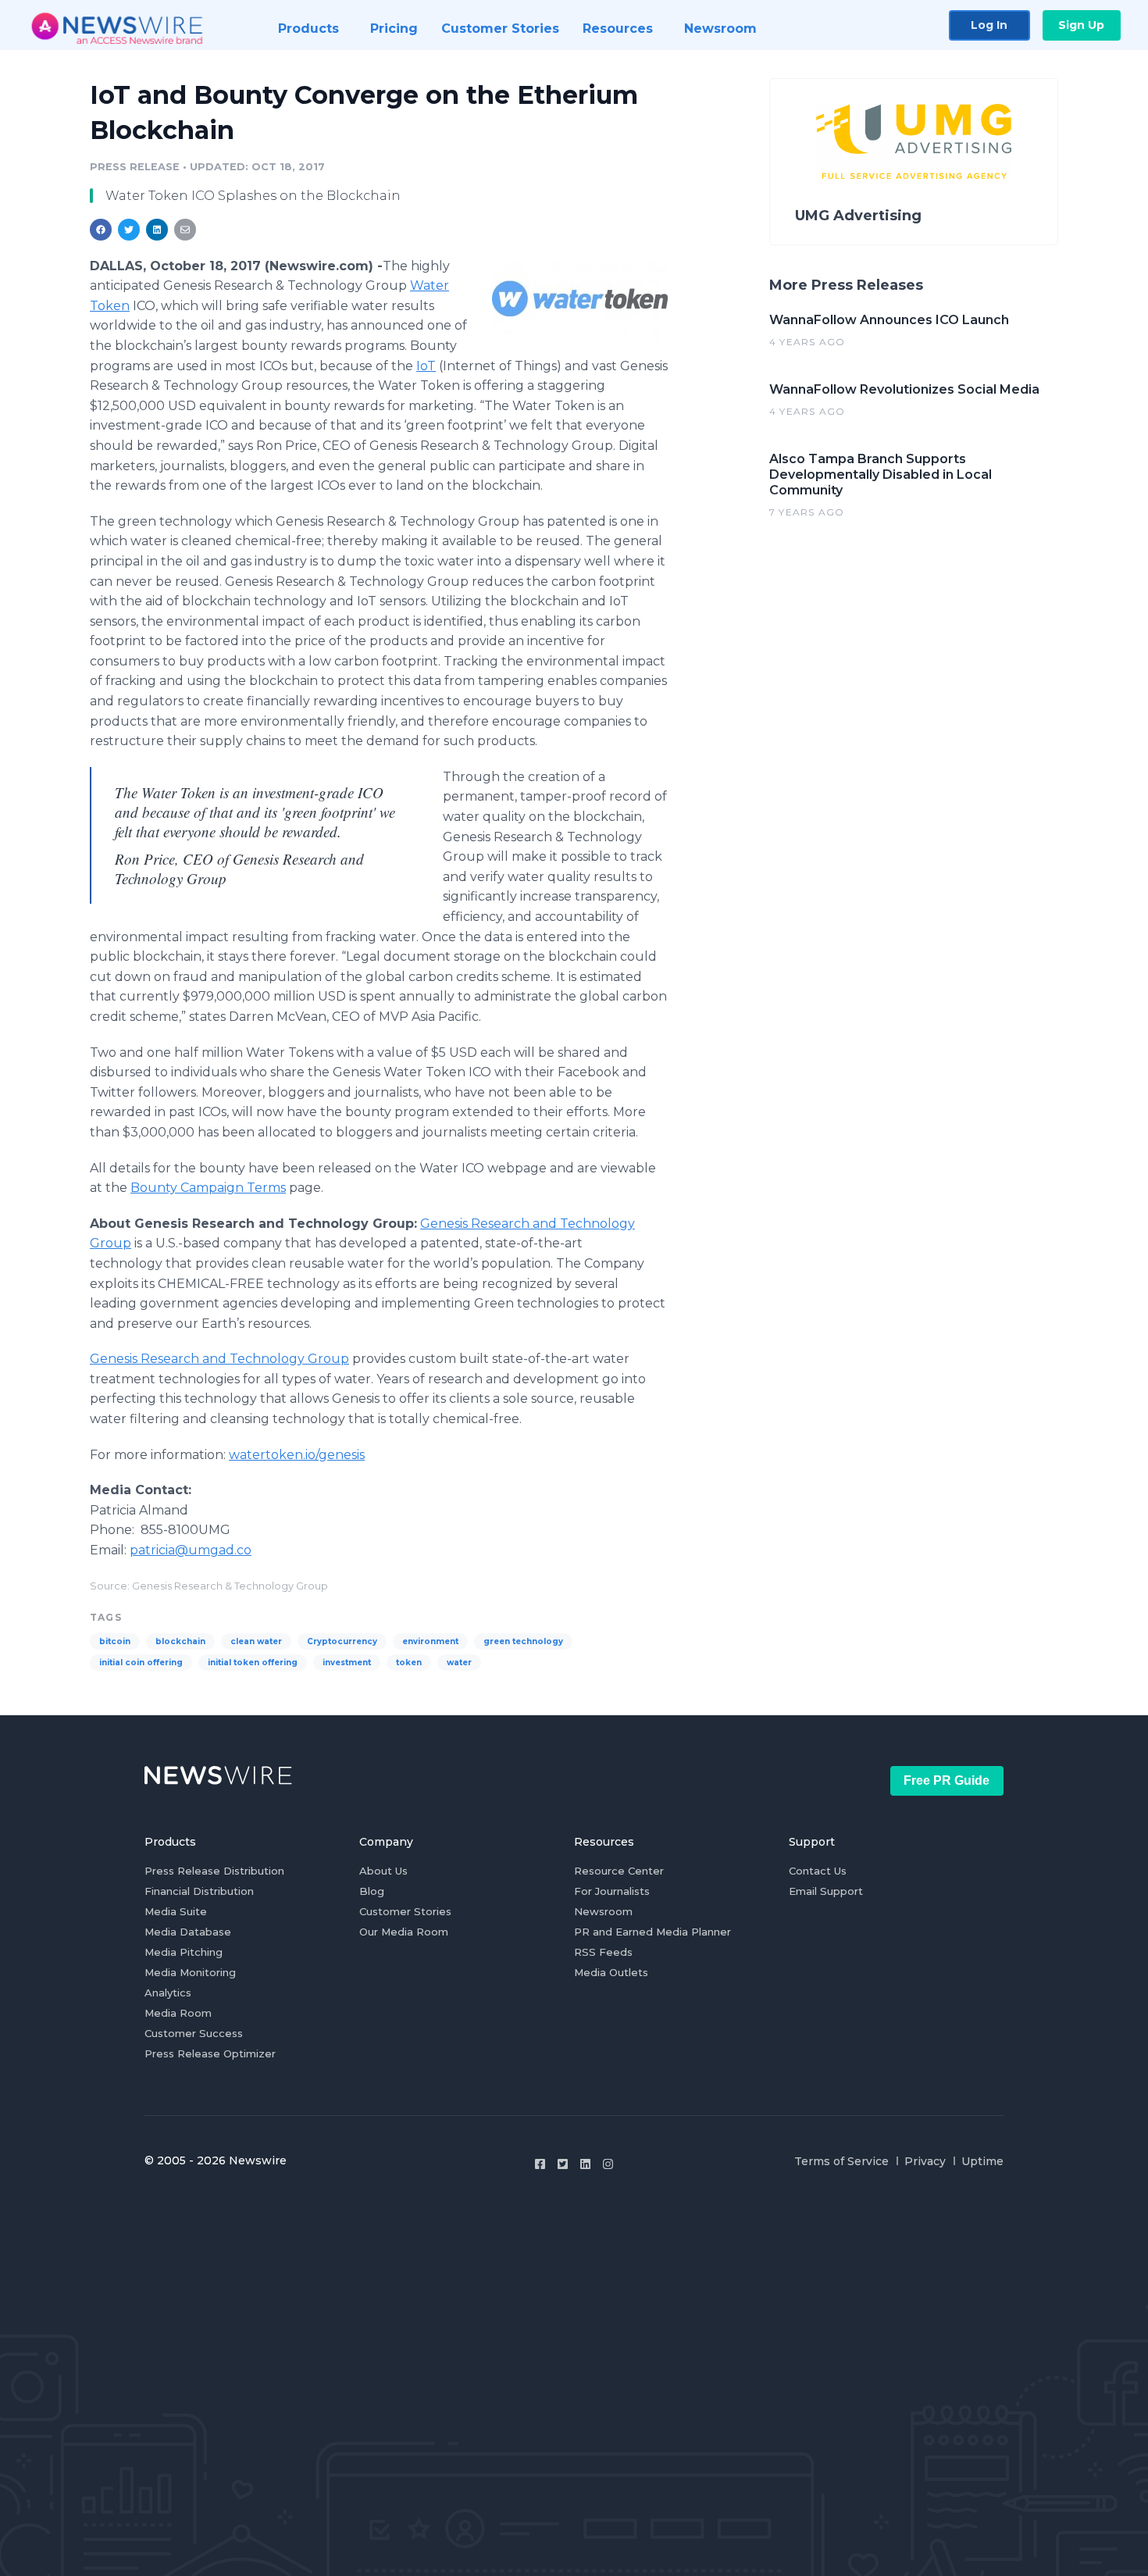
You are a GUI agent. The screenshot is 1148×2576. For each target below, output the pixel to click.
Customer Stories (405, 1911)
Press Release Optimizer (210, 2053)
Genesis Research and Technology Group (219, 1359)
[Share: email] (185, 230)
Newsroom (603, 1911)
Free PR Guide (947, 1780)
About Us (383, 1871)
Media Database (188, 1932)
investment (347, 1663)
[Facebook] (540, 2164)
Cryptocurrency (342, 1641)
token (409, 1663)
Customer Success (194, 2033)
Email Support (826, 1891)
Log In (989, 25)
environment (430, 1641)
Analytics (168, 1993)
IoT (426, 366)
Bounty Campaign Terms (208, 1188)
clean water (256, 1641)
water (459, 1663)
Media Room (178, 2013)
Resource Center (619, 1871)
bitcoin (115, 1641)
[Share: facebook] (101, 230)
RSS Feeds (603, 1952)
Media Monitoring (190, 1972)
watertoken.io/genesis (297, 1455)
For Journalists (612, 1891)
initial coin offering (141, 1663)
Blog (372, 1891)
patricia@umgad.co (191, 1550)
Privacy (925, 2161)
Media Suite (176, 1911)
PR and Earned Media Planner (652, 1932)
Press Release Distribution (214, 1871)
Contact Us (818, 1871)
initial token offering (253, 1663)
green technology (523, 1641)
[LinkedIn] (585, 2164)
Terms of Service (841, 2161)
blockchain (180, 1641)
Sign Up (1081, 25)
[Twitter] (563, 2164)
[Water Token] (580, 300)
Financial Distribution (199, 1891)
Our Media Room (404, 1932)
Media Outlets (611, 1972)
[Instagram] (608, 2164)
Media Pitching (184, 1952)
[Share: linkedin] (157, 230)
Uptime (982, 2161)
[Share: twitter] (129, 230)
